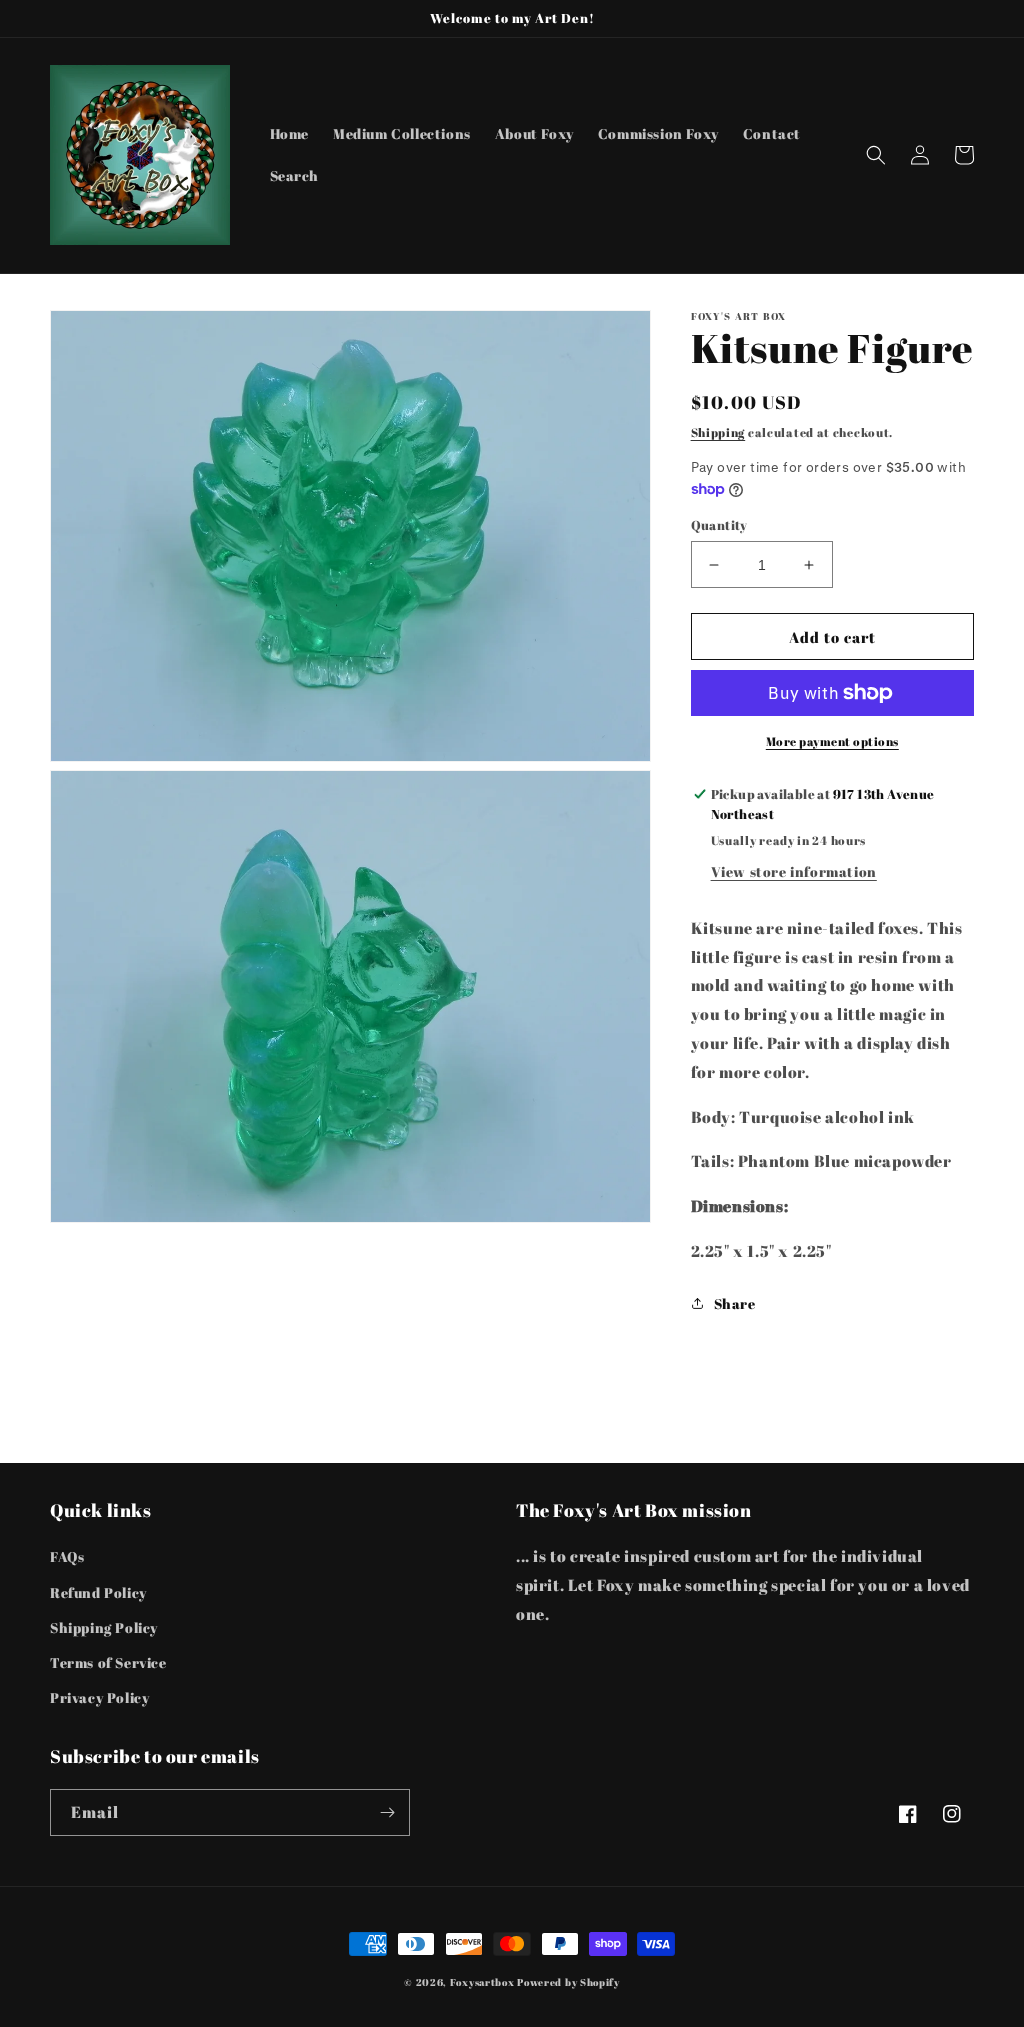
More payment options (832, 741)
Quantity (719, 525)
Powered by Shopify (568, 1982)
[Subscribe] (387, 1812)
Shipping (718, 432)
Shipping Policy (104, 1627)
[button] (876, 155)
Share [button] (735, 1303)
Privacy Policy (99, 1697)
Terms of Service (108, 1662)
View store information (794, 871)
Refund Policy (98, 1592)
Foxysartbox (482, 1982)
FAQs (67, 1556)
